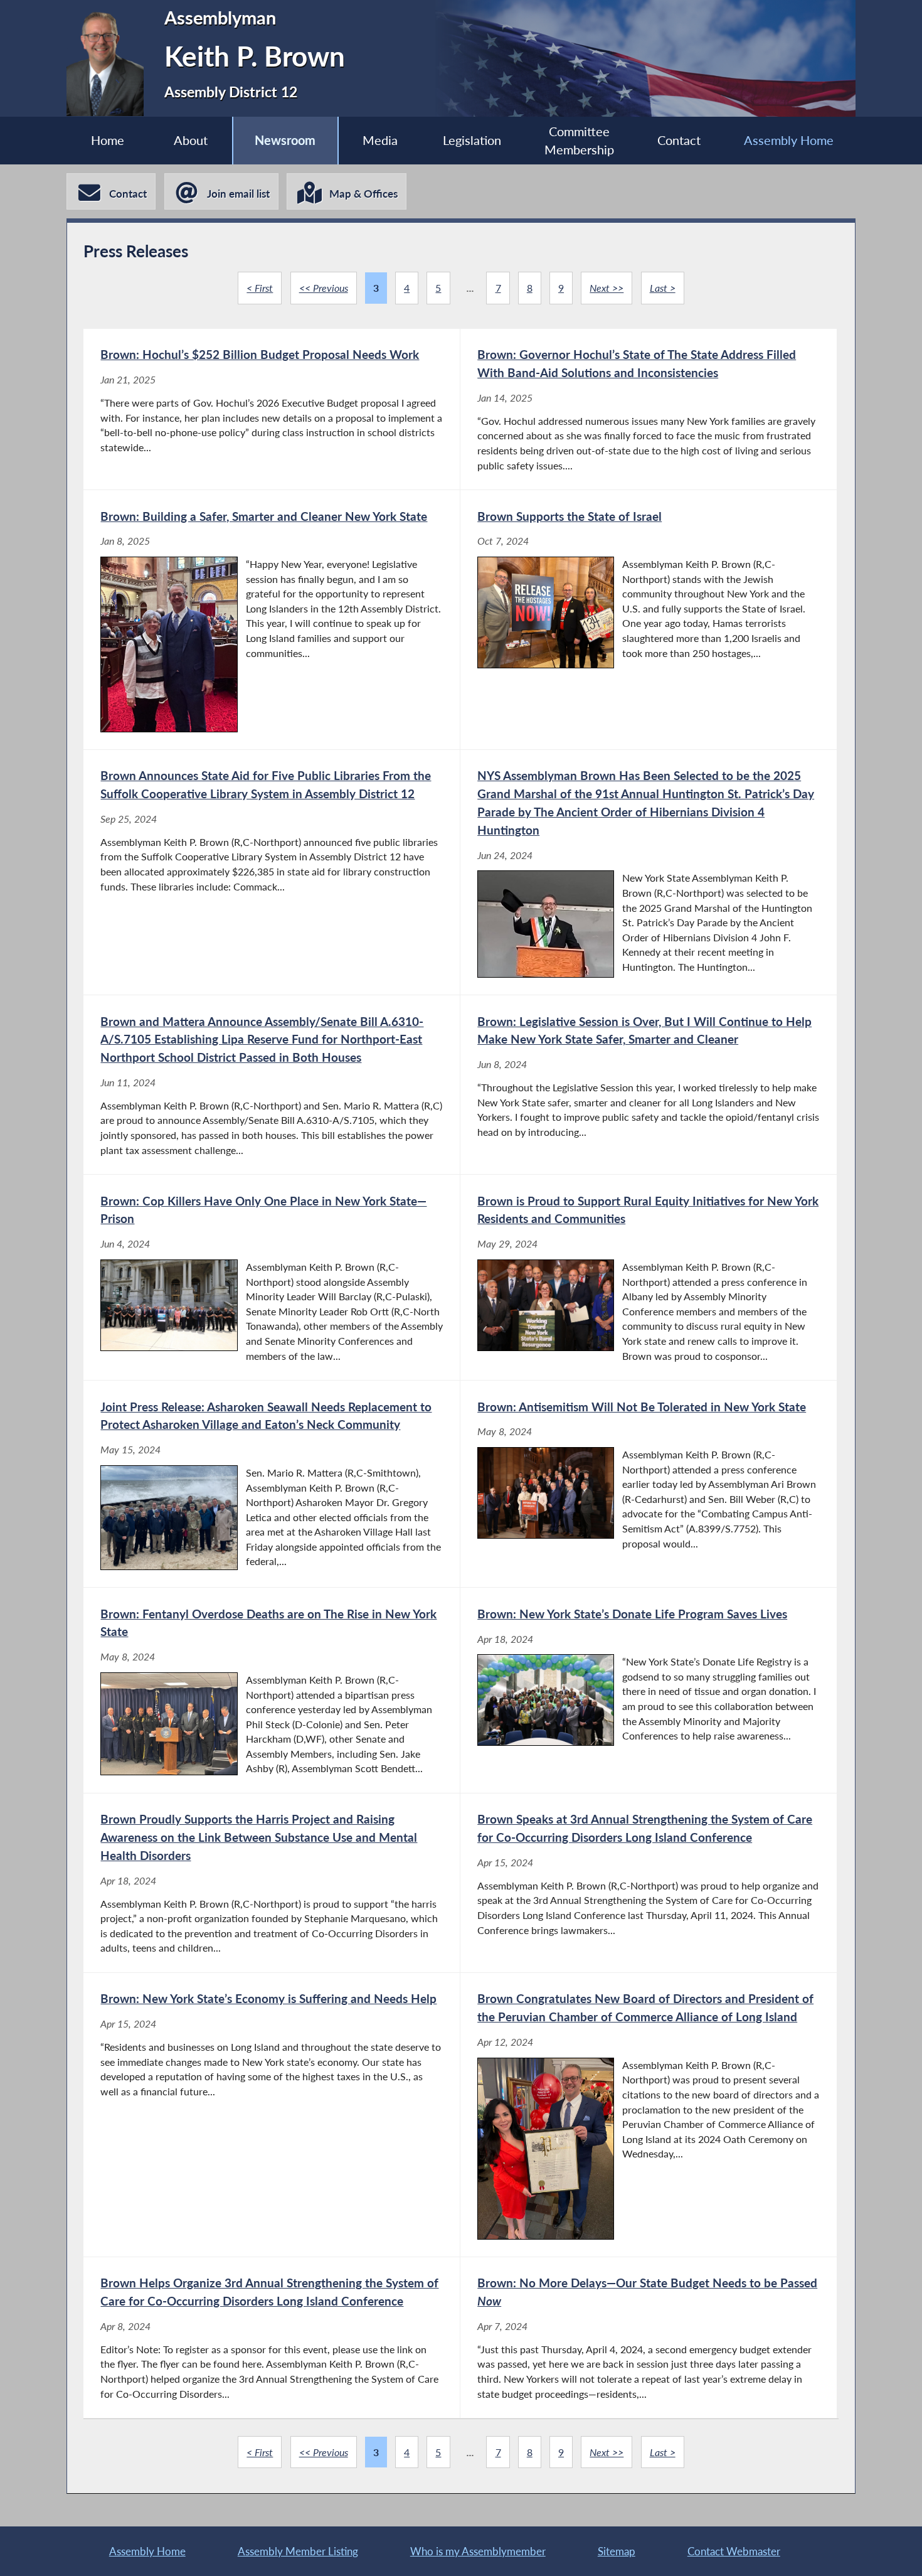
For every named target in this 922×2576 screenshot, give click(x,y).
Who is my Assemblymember (478, 2551)
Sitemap (617, 2551)
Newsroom (285, 140)
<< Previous (324, 288)
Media (380, 140)
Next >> (607, 288)
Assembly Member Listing (298, 2551)
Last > (663, 288)
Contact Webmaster (734, 2551)
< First (260, 288)
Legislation (472, 140)
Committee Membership (579, 141)
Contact (679, 140)
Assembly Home (789, 140)
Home (108, 140)
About (191, 140)
